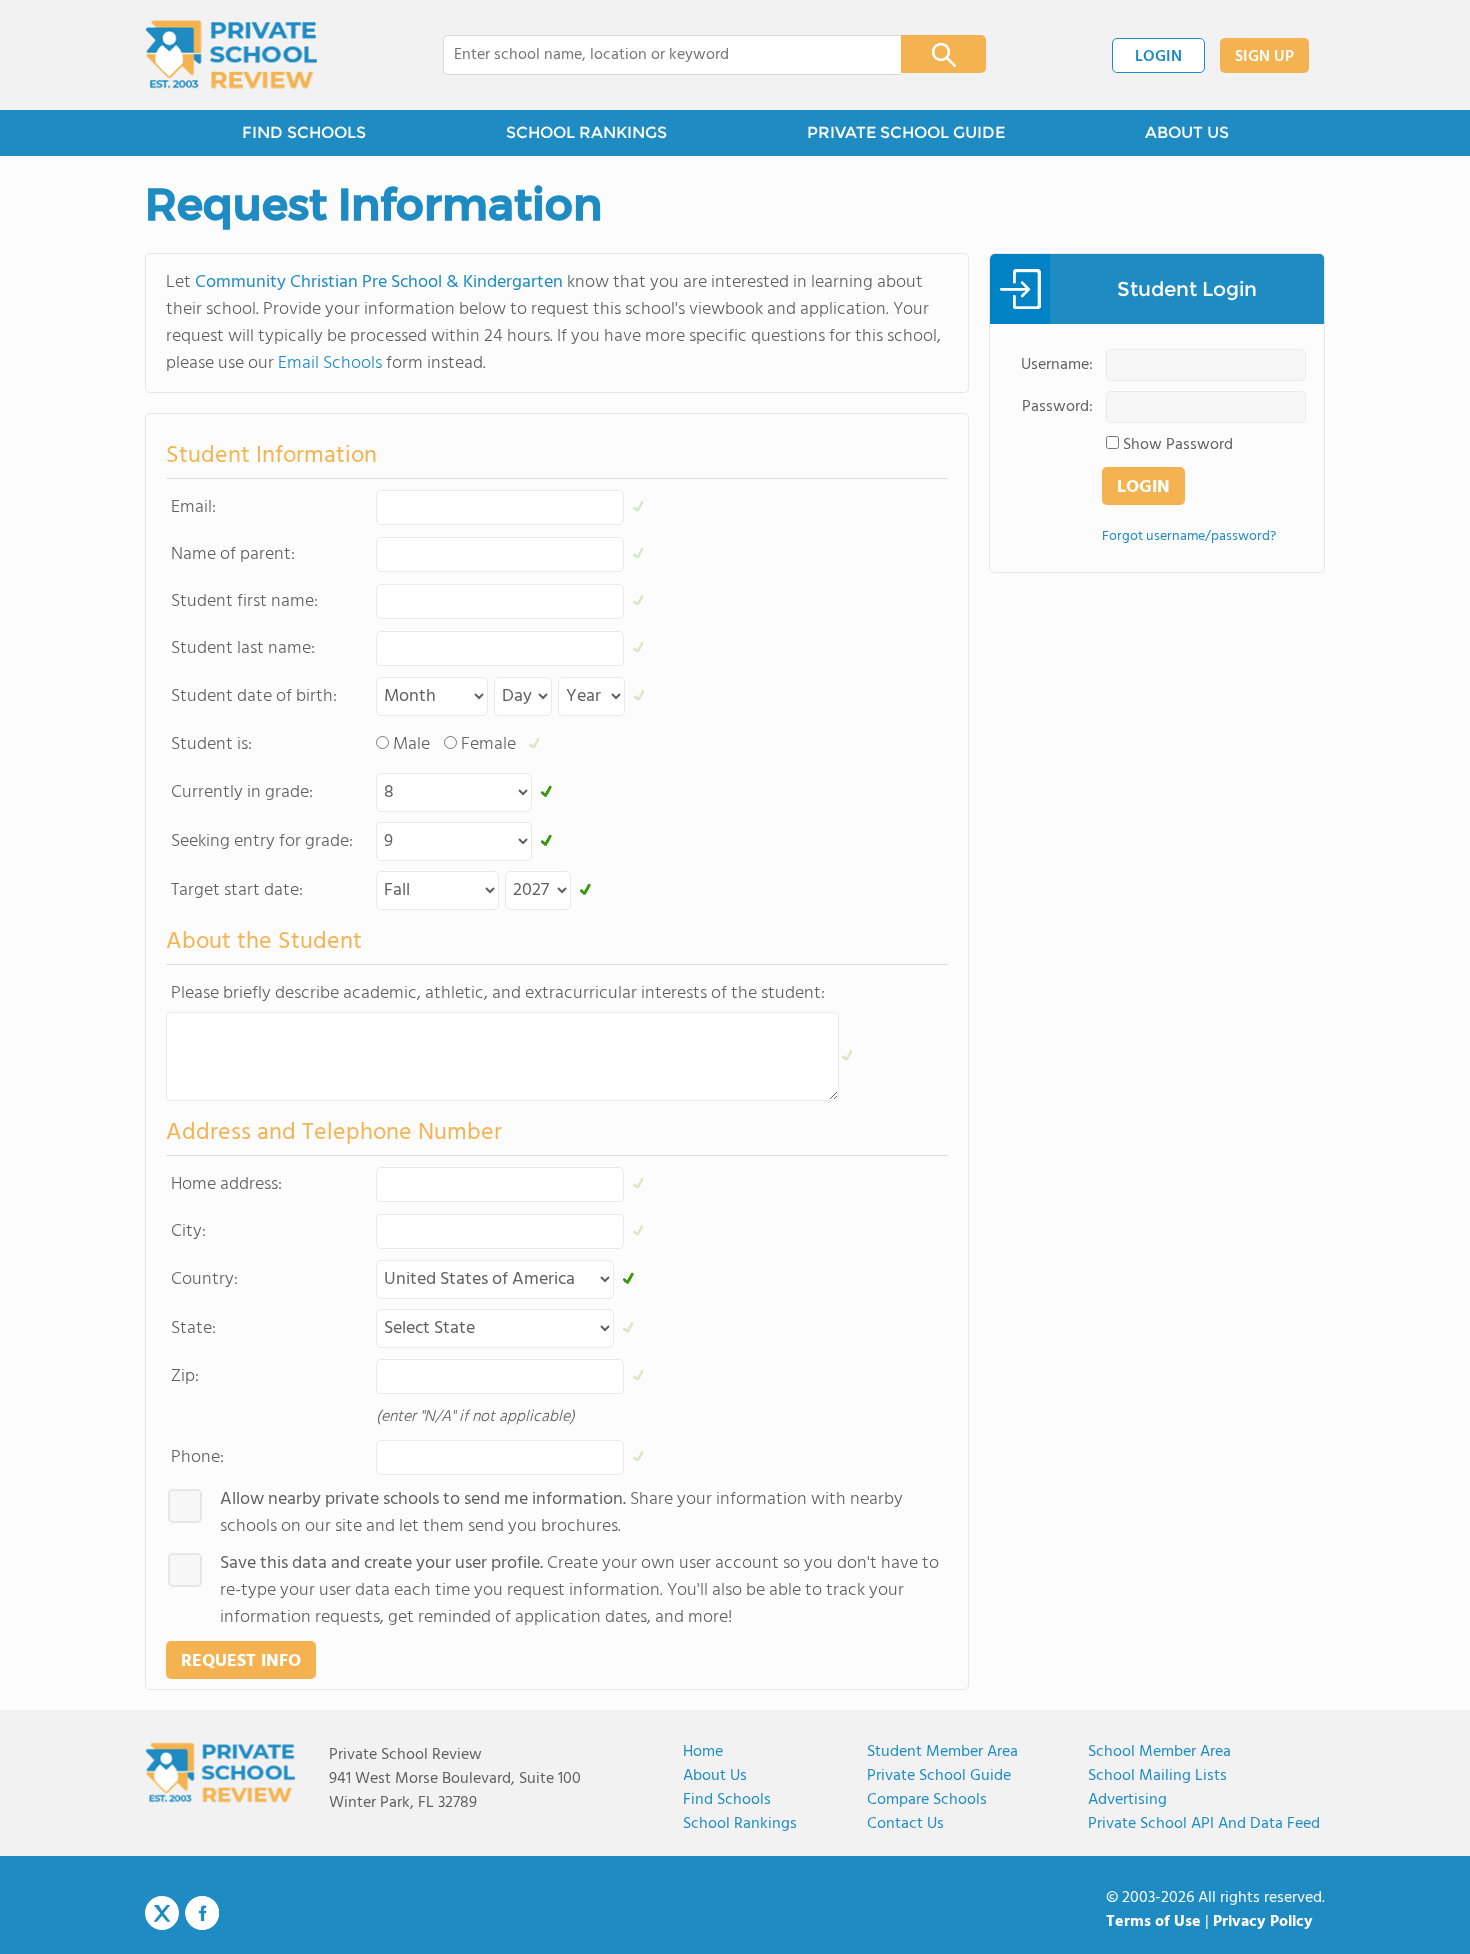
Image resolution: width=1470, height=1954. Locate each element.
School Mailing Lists (1157, 1776)
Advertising (1127, 1800)
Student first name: (244, 601)
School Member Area (1159, 1752)
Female (488, 744)
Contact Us (905, 1824)
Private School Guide (939, 1776)
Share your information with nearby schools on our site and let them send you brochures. (561, 1513)
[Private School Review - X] (162, 1914)
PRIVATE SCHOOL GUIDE (906, 132)
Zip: (185, 1376)
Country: (204, 1279)
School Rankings (740, 1824)
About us (715, 1776)
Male (411, 744)
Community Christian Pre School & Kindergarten (379, 282)
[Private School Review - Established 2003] (231, 55)
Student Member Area (942, 1752)
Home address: (226, 1184)
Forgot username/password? (1189, 536)
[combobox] (658, 55)
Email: (193, 507)
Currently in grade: (242, 792)
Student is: (211, 744)
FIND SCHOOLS (304, 132)
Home (703, 1752)
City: (188, 1231)
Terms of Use (1153, 1922)
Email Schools (330, 363)
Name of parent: (233, 554)
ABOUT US (1187, 132)
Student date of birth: (254, 696)
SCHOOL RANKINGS (586, 132)
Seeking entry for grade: (262, 841)
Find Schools (727, 1800)
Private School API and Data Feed (1204, 1824)
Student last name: (243, 648)
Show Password (1178, 445)
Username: (1057, 365)
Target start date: (237, 890)
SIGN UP (1264, 57)
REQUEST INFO (241, 1661)
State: (193, 1328)
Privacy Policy (1263, 1922)
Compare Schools (927, 1800)
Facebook (202, 1913)
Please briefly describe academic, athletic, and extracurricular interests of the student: (498, 993)
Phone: (197, 1457)
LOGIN (1158, 57)
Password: (1057, 407)
